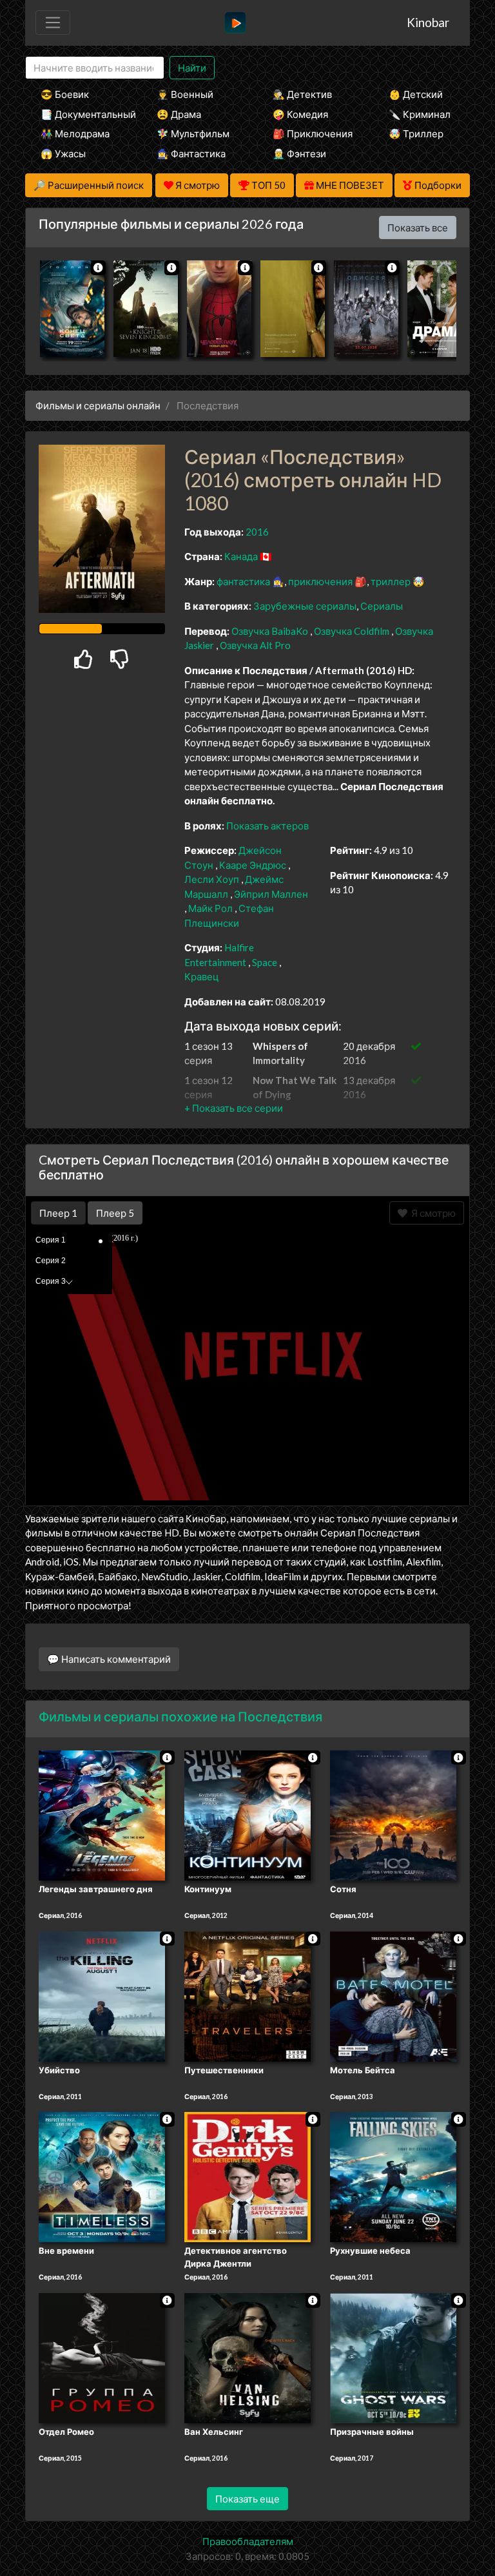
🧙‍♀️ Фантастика (191, 153)
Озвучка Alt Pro (255, 645)
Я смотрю (432, 1213)
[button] (234, 1108)
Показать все (418, 228)
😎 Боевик (65, 94)
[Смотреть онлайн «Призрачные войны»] (393, 2357)
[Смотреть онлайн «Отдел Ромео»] (102, 2357)
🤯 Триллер (416, 133)
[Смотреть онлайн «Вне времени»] (102, 2176)
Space (265, 962)
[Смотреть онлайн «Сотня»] (393, 1814)
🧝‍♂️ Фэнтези (299, 153)
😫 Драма (179, 114)
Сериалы (382, 606)
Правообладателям (248, 2541)
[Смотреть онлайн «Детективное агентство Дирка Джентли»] (247, 2176)
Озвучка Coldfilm (353, 631)
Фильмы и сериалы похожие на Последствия (180, 1716)
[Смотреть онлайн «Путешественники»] (247, 1995)
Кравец (202, 976)
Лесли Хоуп (212, 879)
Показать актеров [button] (267, 826)
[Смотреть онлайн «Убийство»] (102, 1995)
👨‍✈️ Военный (185, 94)
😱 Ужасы (63, 153)
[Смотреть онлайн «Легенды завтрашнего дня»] (102, 1814)
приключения (320, 581)
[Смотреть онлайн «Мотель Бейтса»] (393, 1995)
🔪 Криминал (420, 114)
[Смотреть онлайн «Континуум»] (247, 1814)
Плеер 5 (115, 1213)
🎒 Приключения (313, 133)
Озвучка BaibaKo (271, 631)
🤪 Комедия (300, 114)
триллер (391, 581)
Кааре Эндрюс (253, 865)
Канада (241, 556)
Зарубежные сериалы (305, 606)
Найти (192, 68)
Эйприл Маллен (271, 894)
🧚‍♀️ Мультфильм (193, 133)
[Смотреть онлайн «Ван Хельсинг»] (247, 2357)
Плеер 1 (58, 1213)
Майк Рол (210, 908)
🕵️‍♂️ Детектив (302, 94)
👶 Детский (416, 94)
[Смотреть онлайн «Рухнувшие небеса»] (393, 2176)
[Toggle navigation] (53, 23)
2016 (257, 532)
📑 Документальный (81, 114)
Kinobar (428, 22)
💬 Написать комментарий (109, 1659)
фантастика (243, 581)
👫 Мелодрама (75, 133)
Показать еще (247, 2499)
